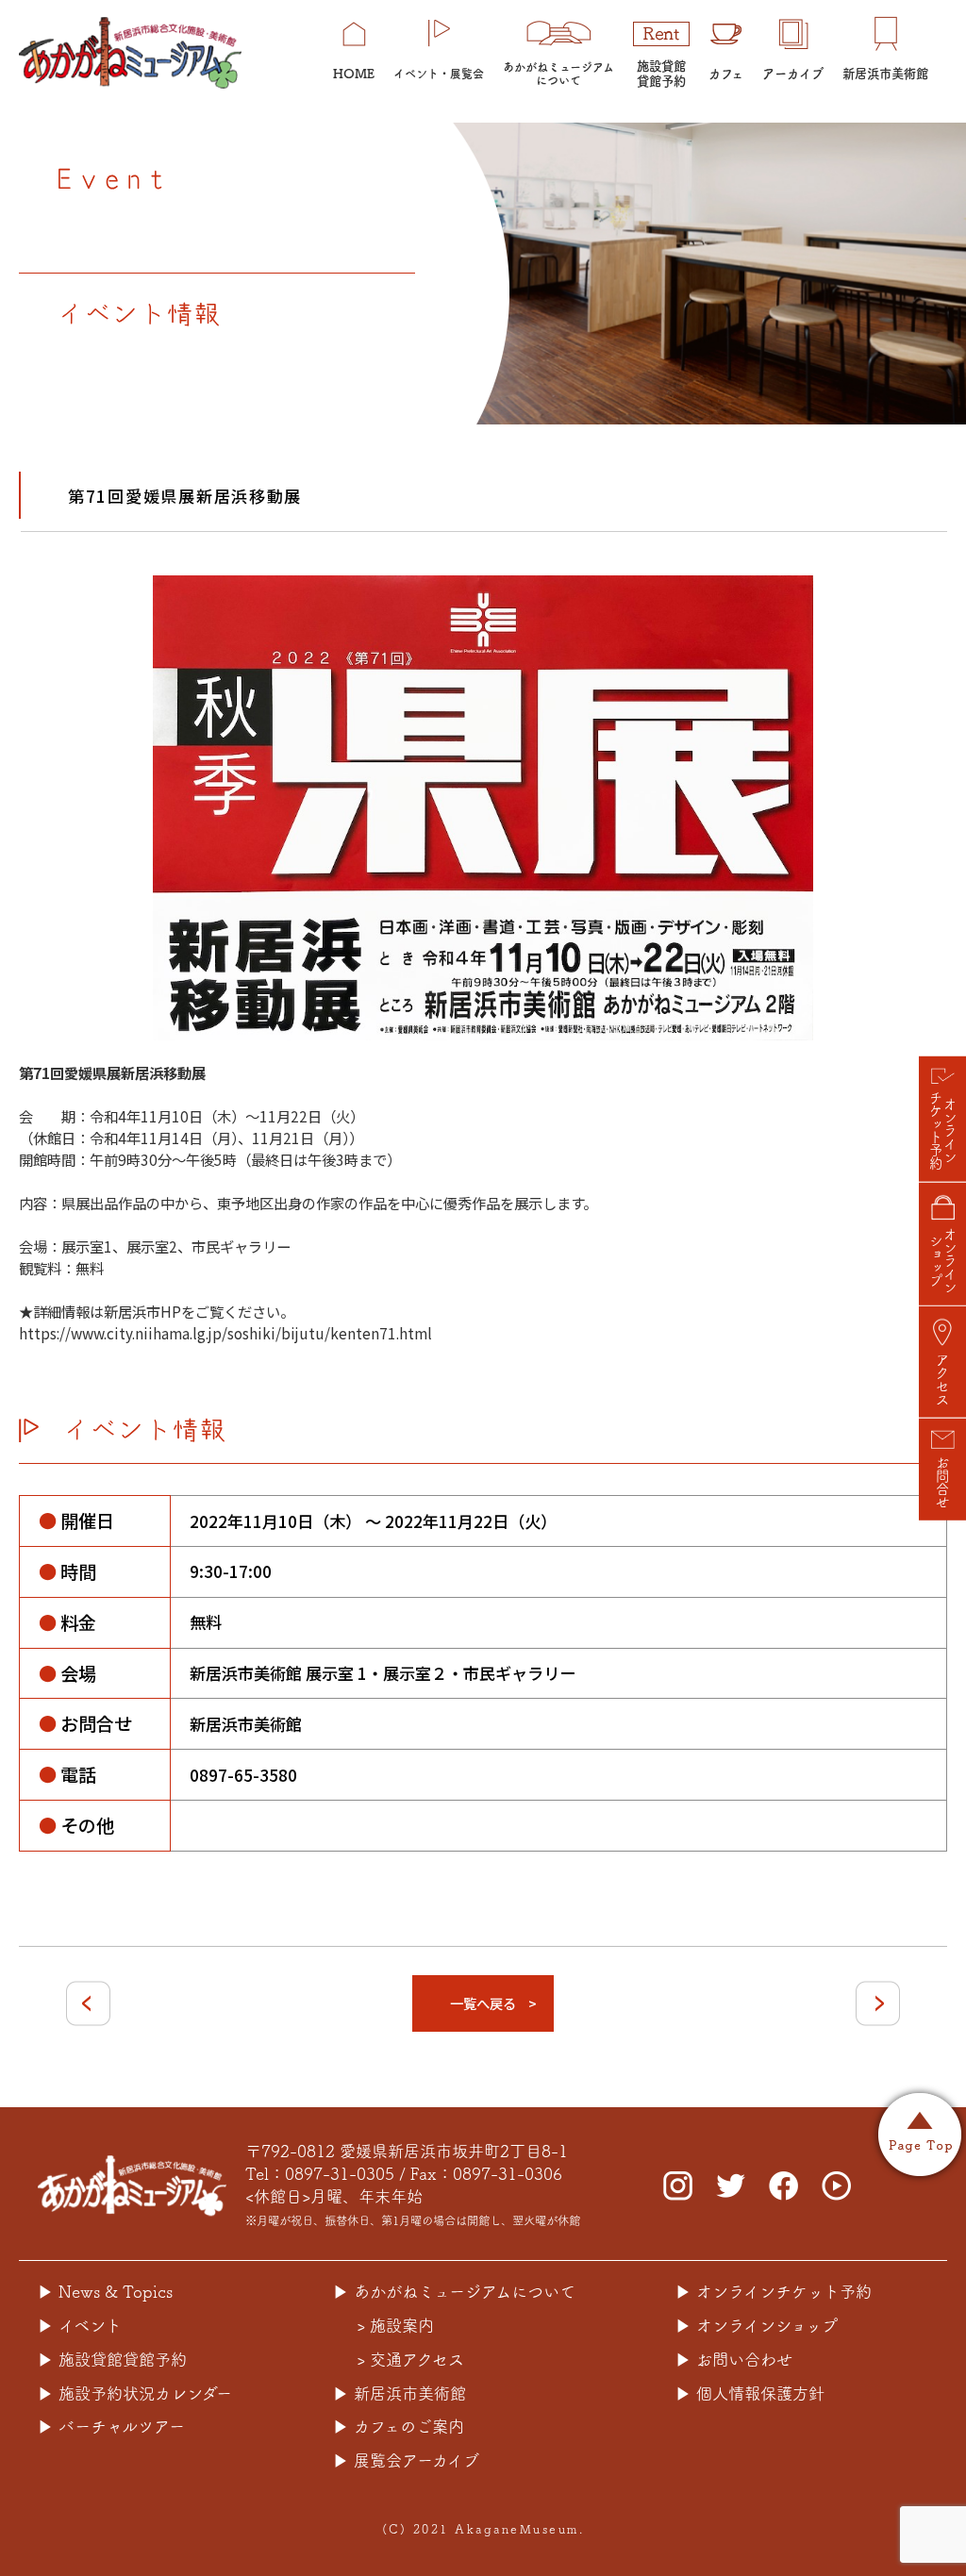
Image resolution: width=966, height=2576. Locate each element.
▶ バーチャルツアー (111, 2426)
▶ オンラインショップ (757, 2326)
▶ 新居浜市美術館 (400, 2393)
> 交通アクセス (410, 2360)
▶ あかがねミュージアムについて (454, 2292)
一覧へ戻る (483, 2003)
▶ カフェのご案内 (399, 2426)
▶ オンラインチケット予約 (774, 2292)
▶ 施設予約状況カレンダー (135, 2393)
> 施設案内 (395, 2326)
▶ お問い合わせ (734, 2360)
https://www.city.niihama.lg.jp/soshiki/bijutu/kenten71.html (225, 1333)
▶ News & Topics (105, 2292)
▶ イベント (80, 2326)
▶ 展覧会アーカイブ (406, 2460)
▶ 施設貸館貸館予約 (112, 2360)
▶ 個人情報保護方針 (750, 2393)
